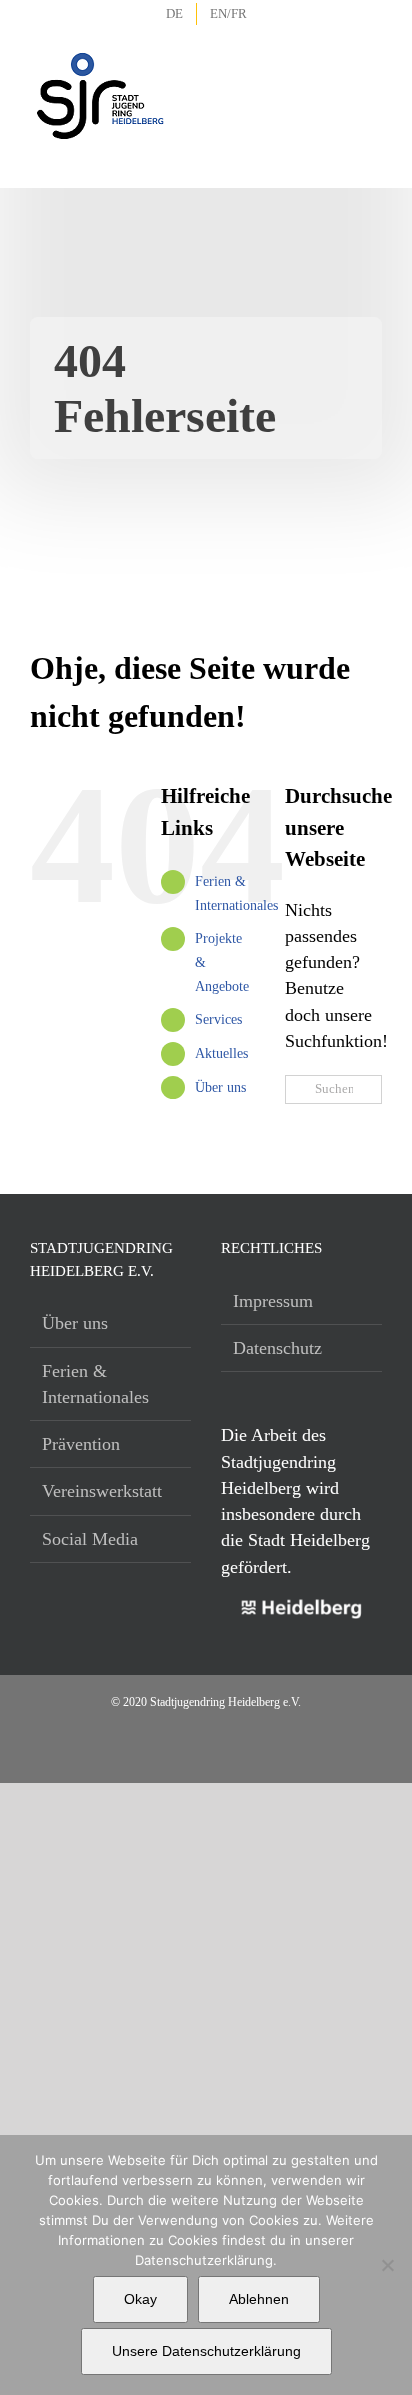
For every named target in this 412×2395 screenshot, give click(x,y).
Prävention (81, 1444)
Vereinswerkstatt (102, 1491)
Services (218, 1019)
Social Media (90, 1539)
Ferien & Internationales (95, 1384)
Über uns (220, 1087)
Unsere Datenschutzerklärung (206, 2351)
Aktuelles (221, 1053)
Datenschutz (277, 1348)
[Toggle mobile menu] (368, 70)
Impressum (273, 1301)
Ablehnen (259, 2299)
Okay (140, 2299)
